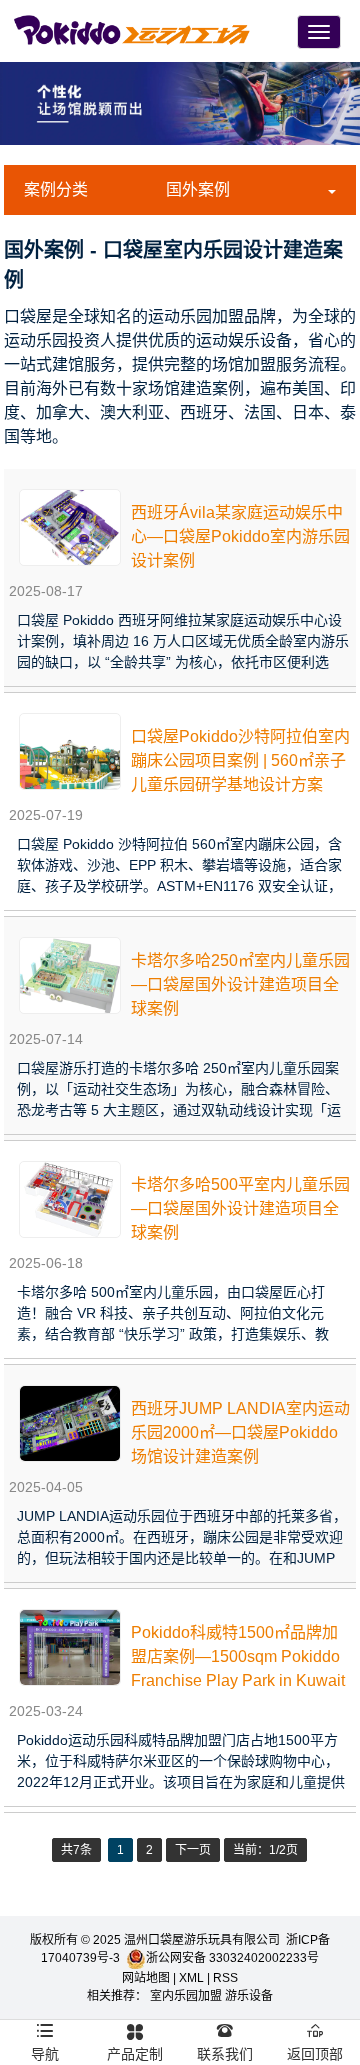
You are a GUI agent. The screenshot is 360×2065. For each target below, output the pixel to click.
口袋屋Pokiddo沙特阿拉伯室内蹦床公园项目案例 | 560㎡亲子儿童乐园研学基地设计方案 (240, 760)
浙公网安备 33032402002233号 (232, 1958)
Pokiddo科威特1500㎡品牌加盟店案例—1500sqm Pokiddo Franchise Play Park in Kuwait (238, 1656)
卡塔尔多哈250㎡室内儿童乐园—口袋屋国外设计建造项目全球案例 (240, 984)
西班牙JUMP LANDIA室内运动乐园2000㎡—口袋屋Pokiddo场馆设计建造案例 (240, 1432)
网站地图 (146, 1978)
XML (191, 1978)
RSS (225, 1978)
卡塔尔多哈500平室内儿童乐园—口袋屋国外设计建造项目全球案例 (240, 1208)
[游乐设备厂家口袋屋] (132, 29)
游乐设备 (249, 1996)
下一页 (193, 1850)
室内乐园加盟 (186, 1996)
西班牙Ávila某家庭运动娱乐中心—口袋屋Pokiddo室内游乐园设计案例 (240, 536)
